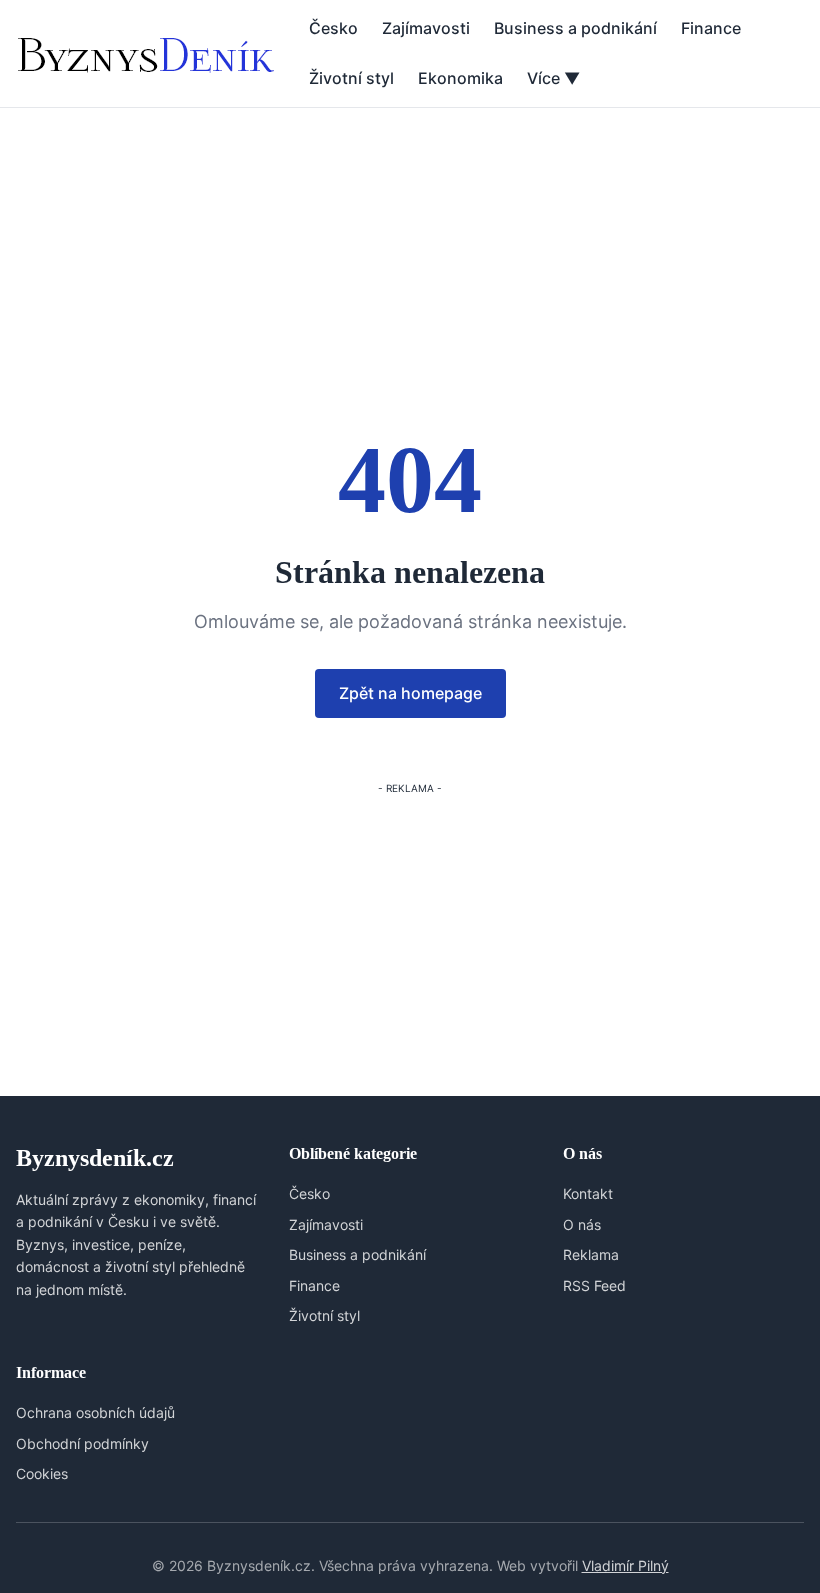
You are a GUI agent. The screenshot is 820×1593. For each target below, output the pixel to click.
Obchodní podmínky (82, 1443)
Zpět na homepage (410, 693)
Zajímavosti (426, 28)
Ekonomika (460, 78)
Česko (333, 28)
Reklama (591, 1254)
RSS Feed (594, 1285)
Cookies (42, 1473)
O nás (582, 1224)
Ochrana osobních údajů (95, 1412)
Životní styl (351, 78)
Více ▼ (553, 78)
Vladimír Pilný (625, 1565)
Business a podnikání (575, 28)
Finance (711, 28)
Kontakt (588, 1193)
